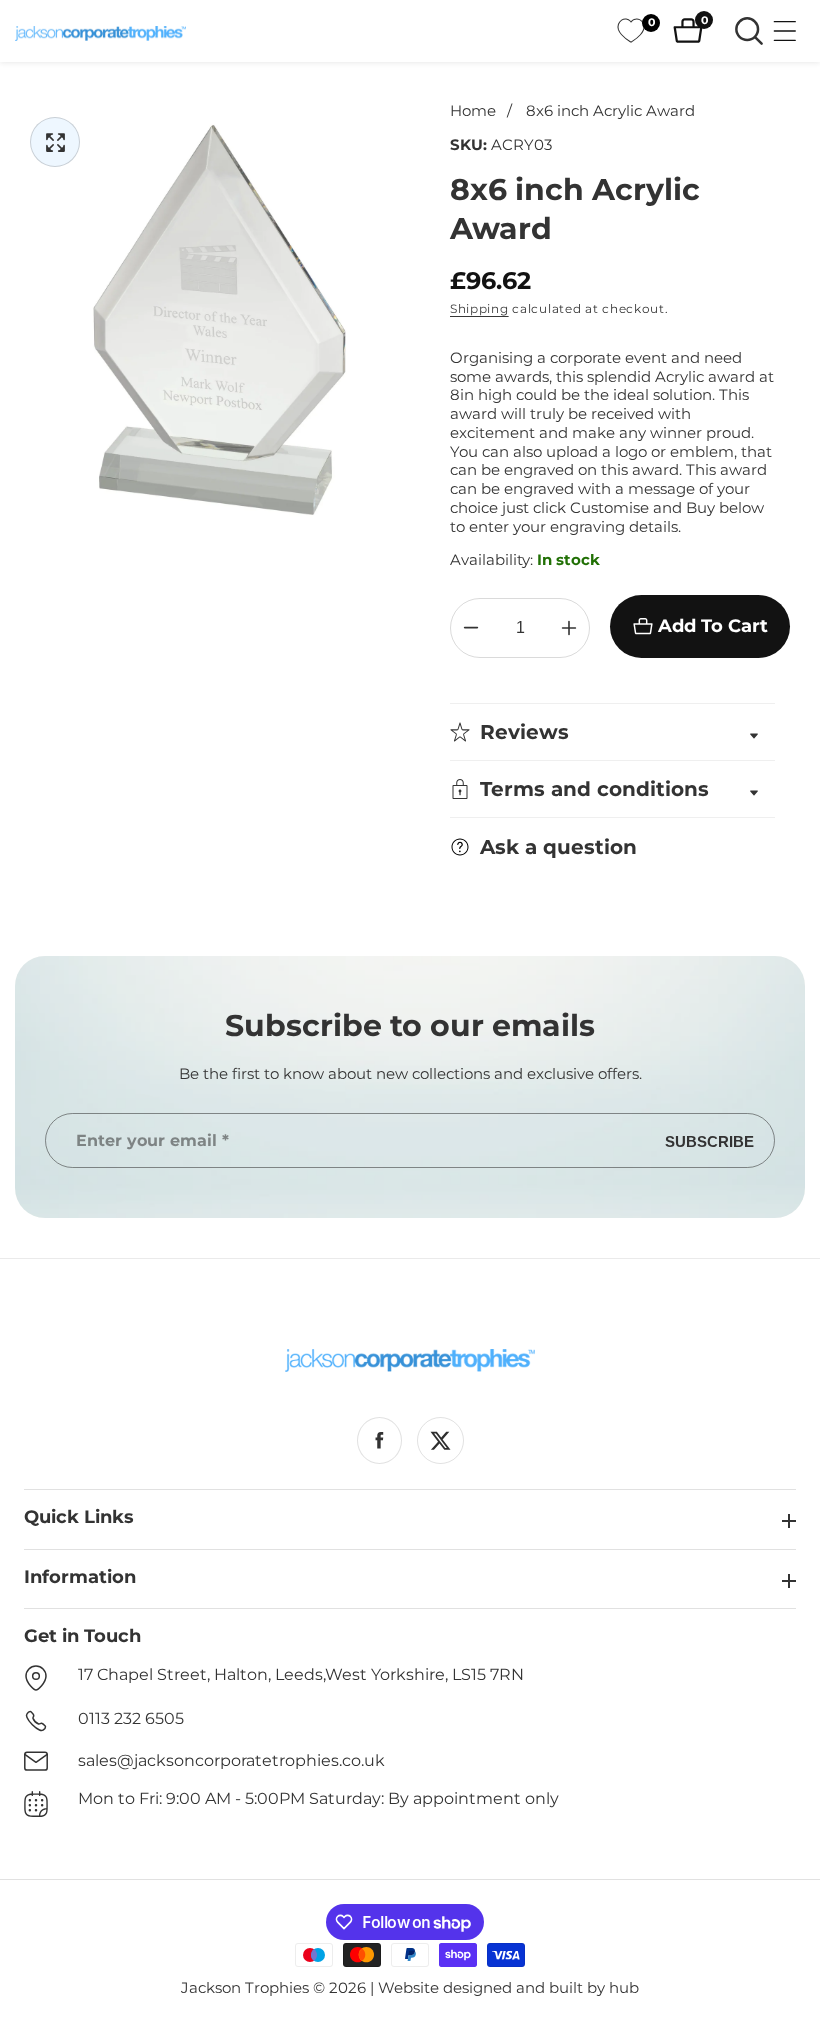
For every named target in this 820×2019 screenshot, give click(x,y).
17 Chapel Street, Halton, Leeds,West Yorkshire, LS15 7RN (301, 1674)
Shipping (479, 308)
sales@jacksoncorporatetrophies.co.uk (231, 1760)
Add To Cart (713, 626)
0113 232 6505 (131, 1718)
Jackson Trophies (245, 1987)
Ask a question (558, 847)
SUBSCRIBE (709, 1140)
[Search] (749, 31)
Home (473, 111)
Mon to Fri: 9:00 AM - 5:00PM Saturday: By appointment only (318, 1798)
